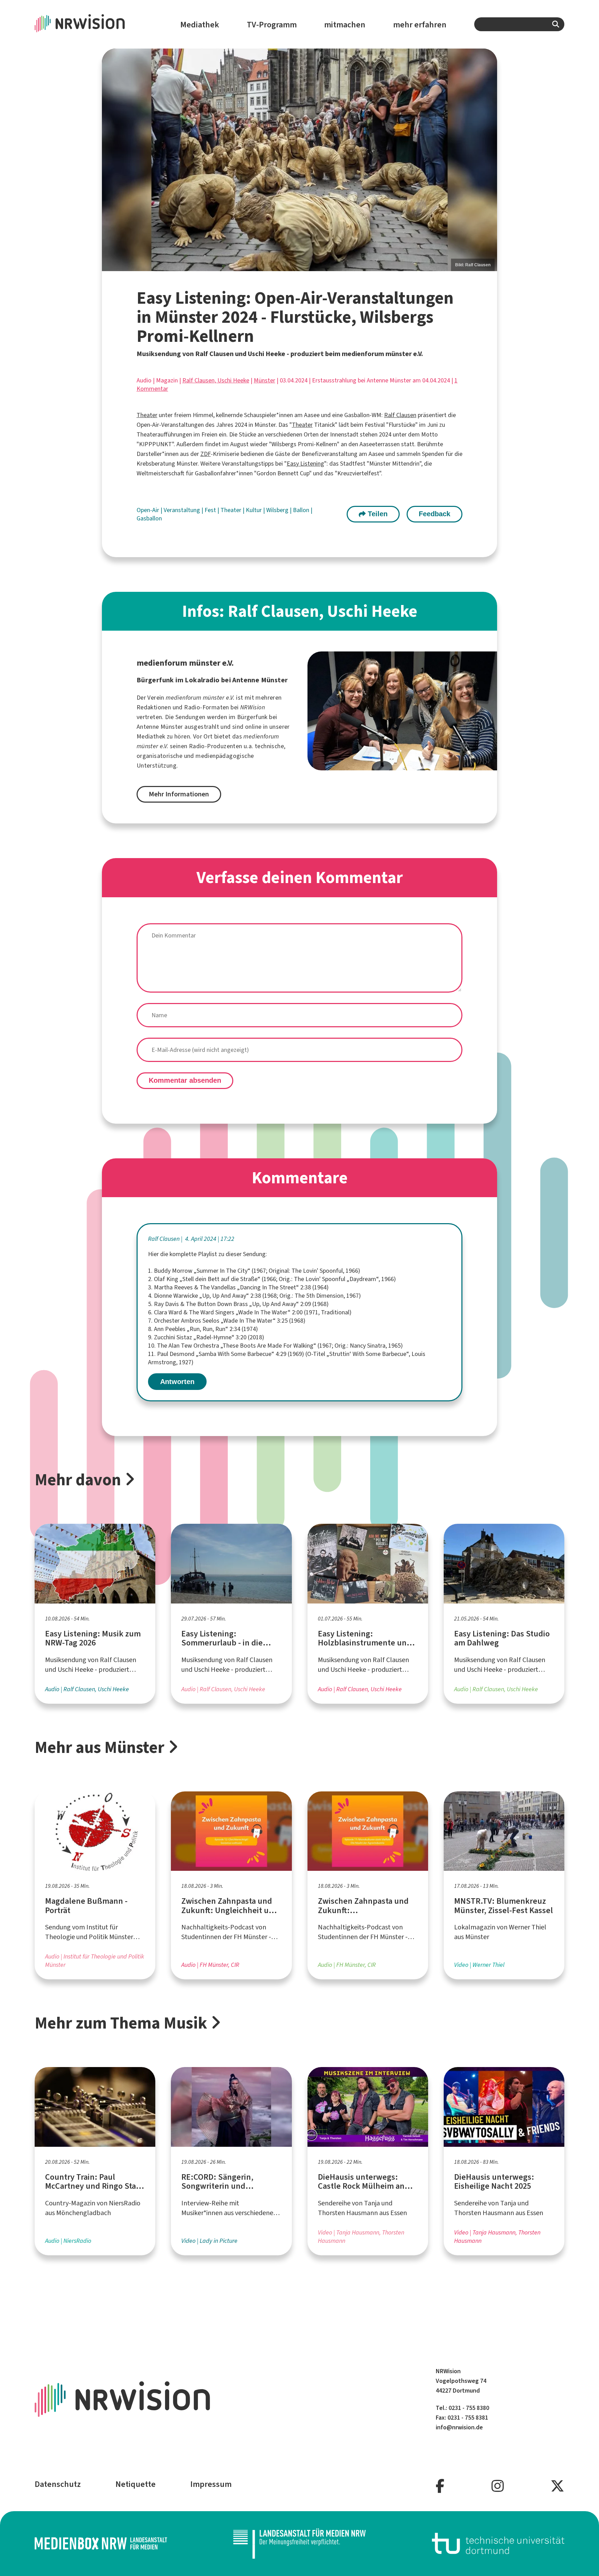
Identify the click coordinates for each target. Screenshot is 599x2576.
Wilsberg (278, 510)
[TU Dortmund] (498, 2544)
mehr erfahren (420, 25)
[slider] (300, 160)
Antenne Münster (160, 727)
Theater (147, 415)
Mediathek (200, 25)
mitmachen (345, 25)
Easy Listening (305, 464)
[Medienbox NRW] (101, 2544)
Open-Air (149, 510)
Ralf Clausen (400, 415)
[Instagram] (498, 2486)
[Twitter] (557, 2486)
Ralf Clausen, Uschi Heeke (216, 380)
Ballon (302, 510)
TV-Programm (272, 25)
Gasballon (149, 518)
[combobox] (519, 24)
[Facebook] (440, 2486)
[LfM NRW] (299, 2544)
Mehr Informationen (179, 794)
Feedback (435, 514)
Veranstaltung (183, 510)
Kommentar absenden (185, 1080)
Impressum (211, 2484)
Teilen (377, 514)
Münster (264, 380)
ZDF (206, 454)
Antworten (177, 1382)
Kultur (254, 510)
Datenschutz (58, 2484)
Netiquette (136, 2484)
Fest (211, 510)
